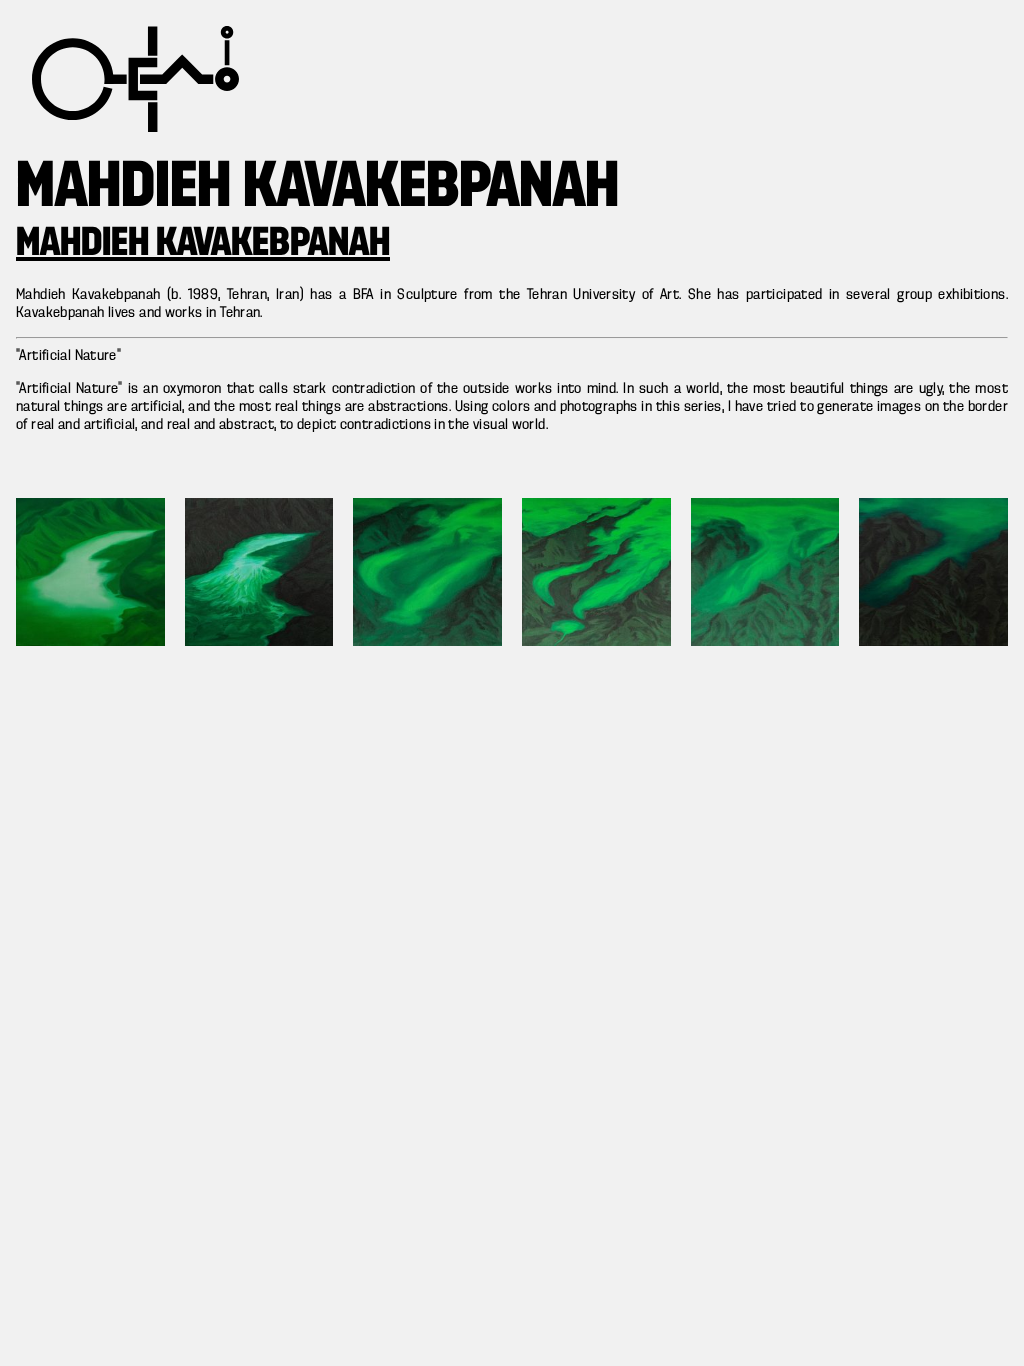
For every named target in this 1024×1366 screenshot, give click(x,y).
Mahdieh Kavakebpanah (203, 244)
